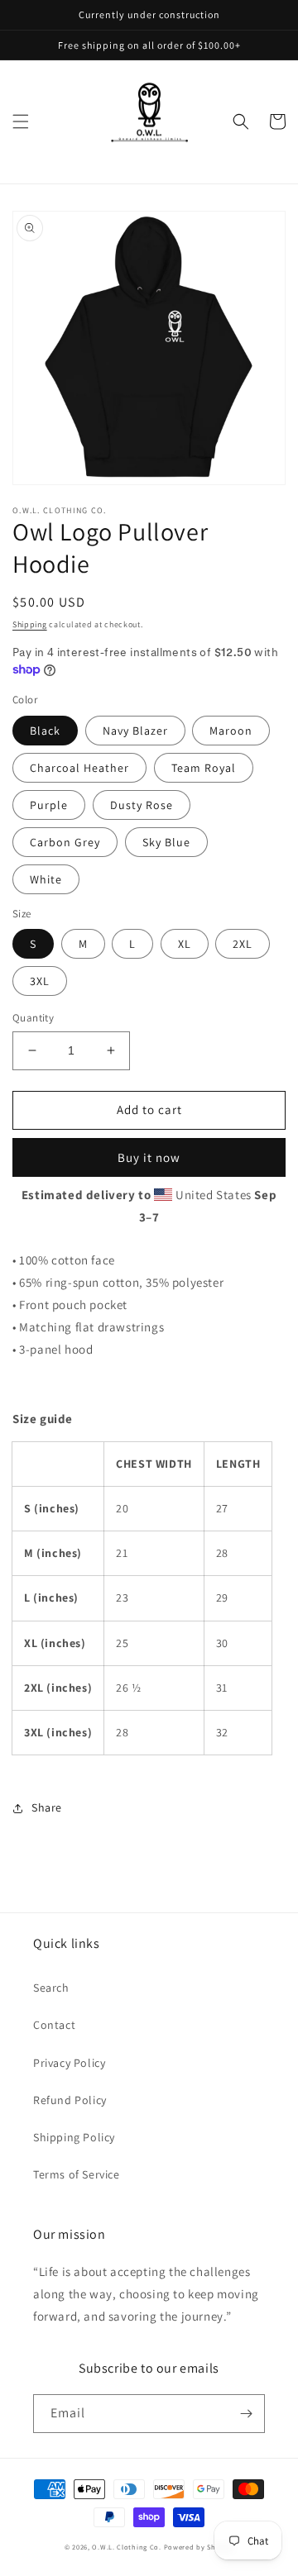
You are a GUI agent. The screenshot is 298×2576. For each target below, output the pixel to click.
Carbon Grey (65, 842)
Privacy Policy (69, 2063)
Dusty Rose (142, 805)
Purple (49, 805)
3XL (40, 981)
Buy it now (149, 1157)
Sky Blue (166, 842)
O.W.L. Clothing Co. (126, 2547)
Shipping (30, 624)
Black (45, 731)
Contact (54, 2025)
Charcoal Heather (79, 768)
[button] (21, 121)
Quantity (33, 1018)
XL (185, 944)
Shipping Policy (74, 2137)
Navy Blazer (135, 731)
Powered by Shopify (199, 2547)
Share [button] (47, 1807)
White (46, 879)
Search (51, 1988)
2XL (243, 944)
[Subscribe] (246, 2414)
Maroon (231, 731)
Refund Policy (70, 2100)
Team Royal (204, 768)
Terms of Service (77, 2174)
